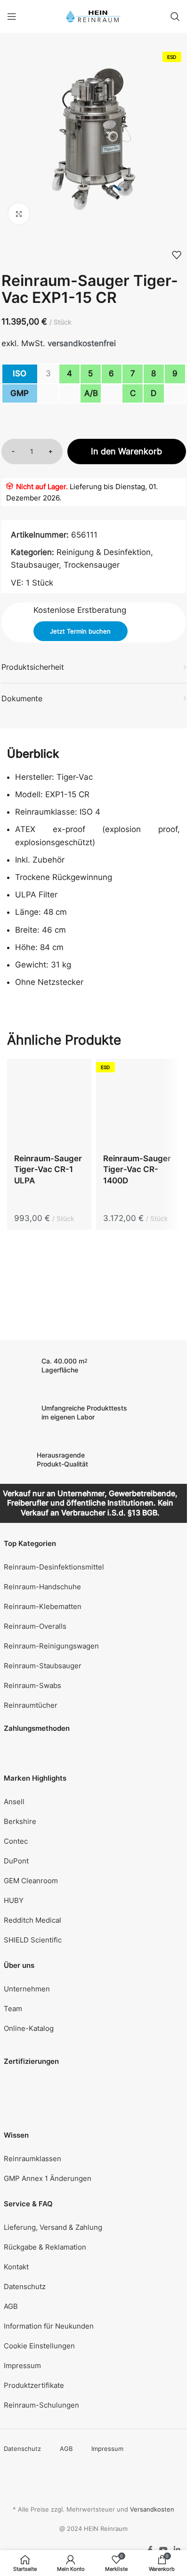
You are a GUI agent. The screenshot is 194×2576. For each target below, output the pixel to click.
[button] (94, 2346)
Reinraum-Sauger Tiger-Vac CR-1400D (137, 1170)
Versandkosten (152, 2509)
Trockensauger (92, 565)
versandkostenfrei (82, 343)
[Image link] (23, 2093)
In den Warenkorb (126, 451)
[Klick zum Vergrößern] (19, 214)
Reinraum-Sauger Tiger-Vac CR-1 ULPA (48, 1170)
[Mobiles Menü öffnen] (12, 16)
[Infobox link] (94, 1366)
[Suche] (175, 16)
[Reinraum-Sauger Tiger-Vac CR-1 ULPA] (49, 1103)
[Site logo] (93, 16)
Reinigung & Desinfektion (104, 552)
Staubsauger (35, 565)
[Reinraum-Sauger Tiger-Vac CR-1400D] (138, 1103)
